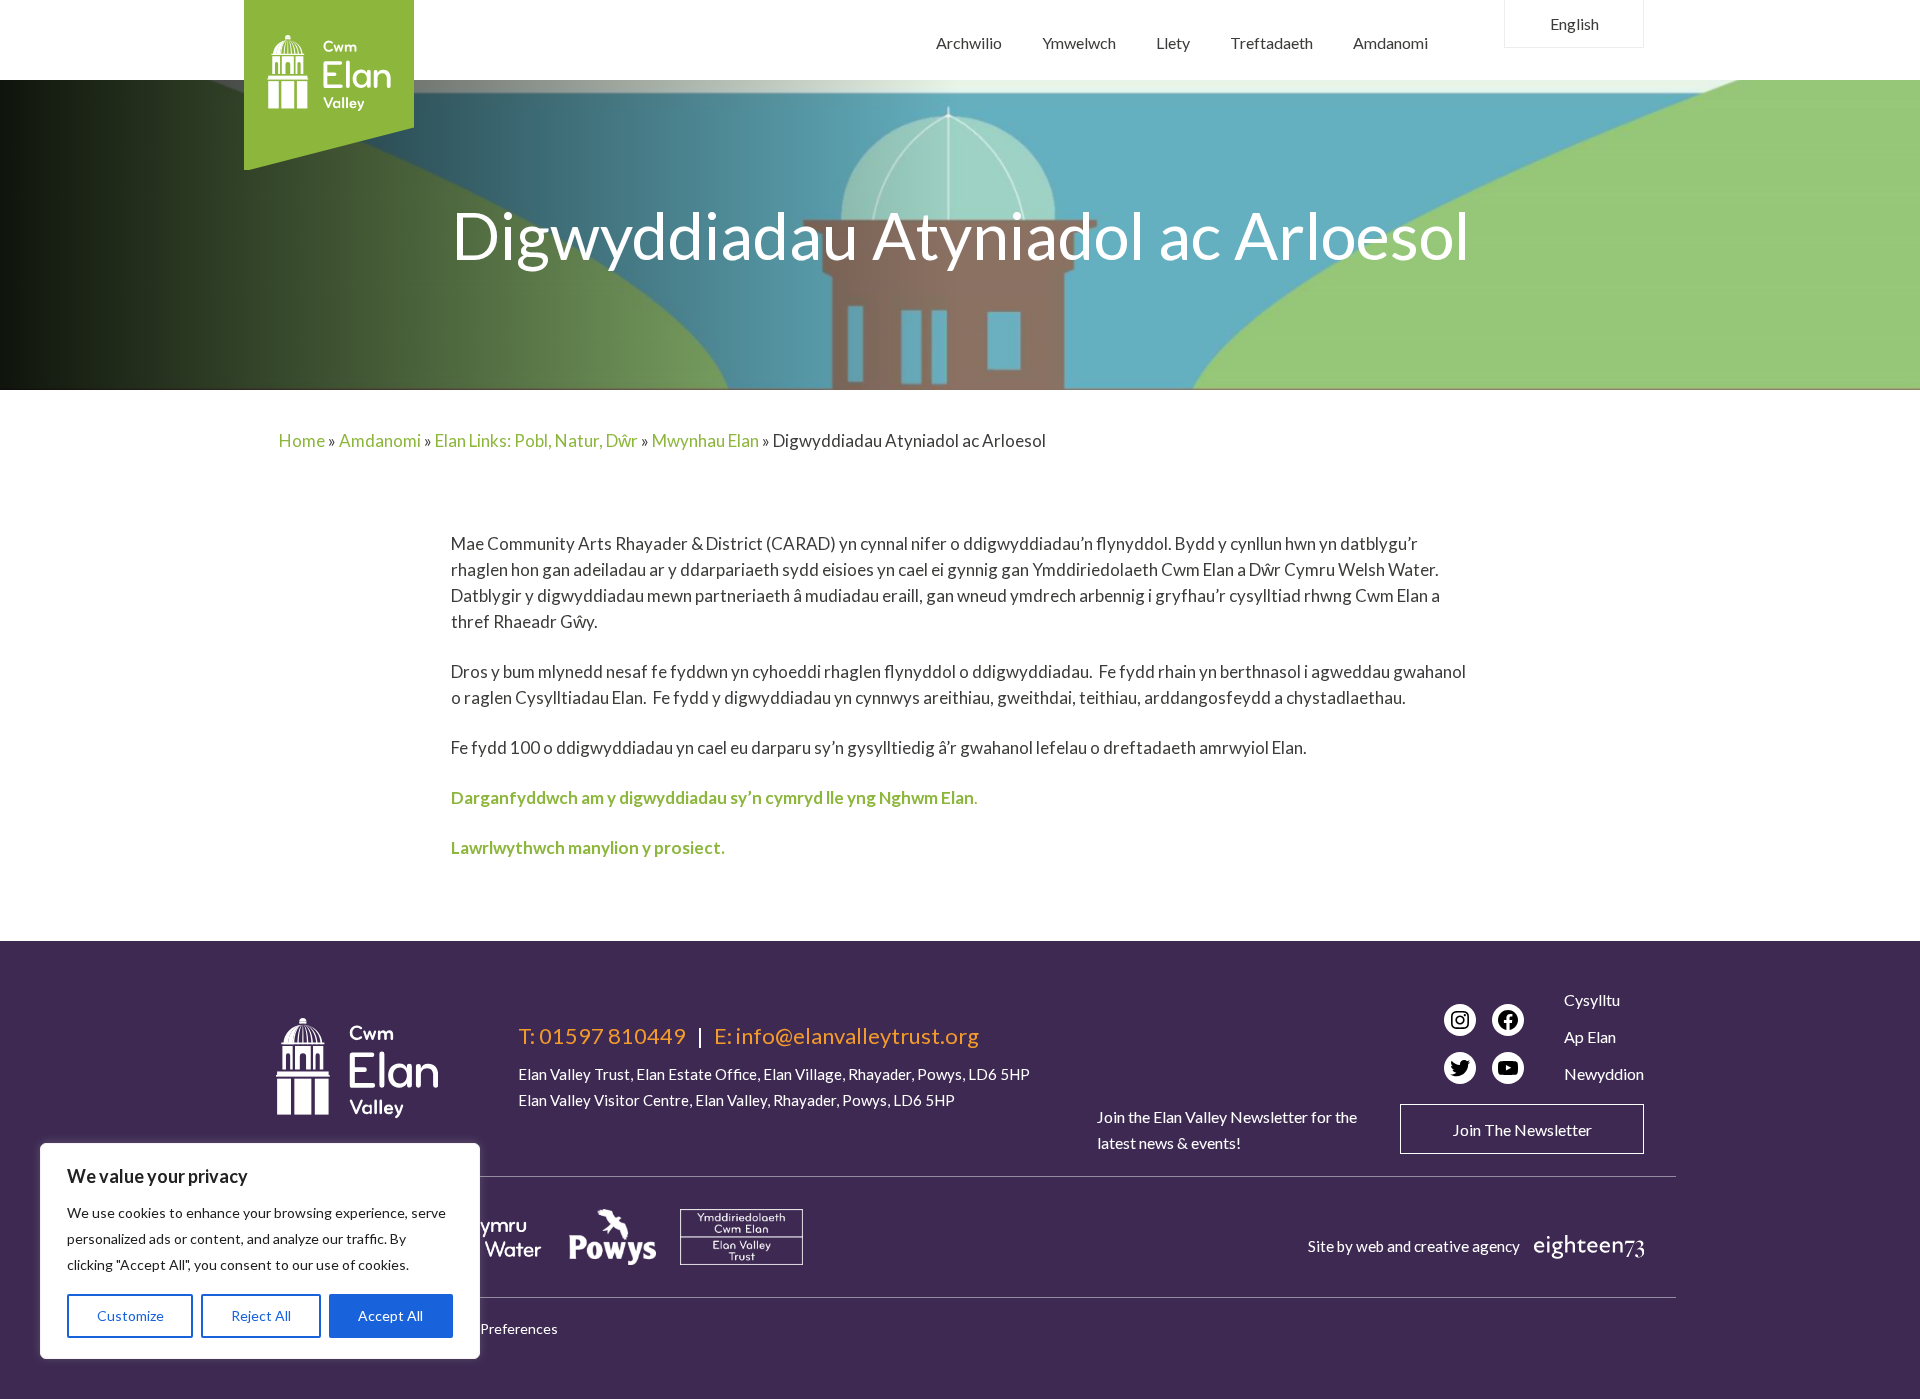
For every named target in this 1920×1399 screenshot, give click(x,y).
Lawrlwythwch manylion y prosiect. (588, 847)
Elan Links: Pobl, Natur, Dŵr (536, 440)
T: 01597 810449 (602, 1036)
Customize (130, 1315)
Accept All (390, 1315)
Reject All (261, 1315)
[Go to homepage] (357, 1068)
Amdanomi (380, 440)
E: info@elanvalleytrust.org (846, 1036)
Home (302, 440)
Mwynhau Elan (705, 440)
